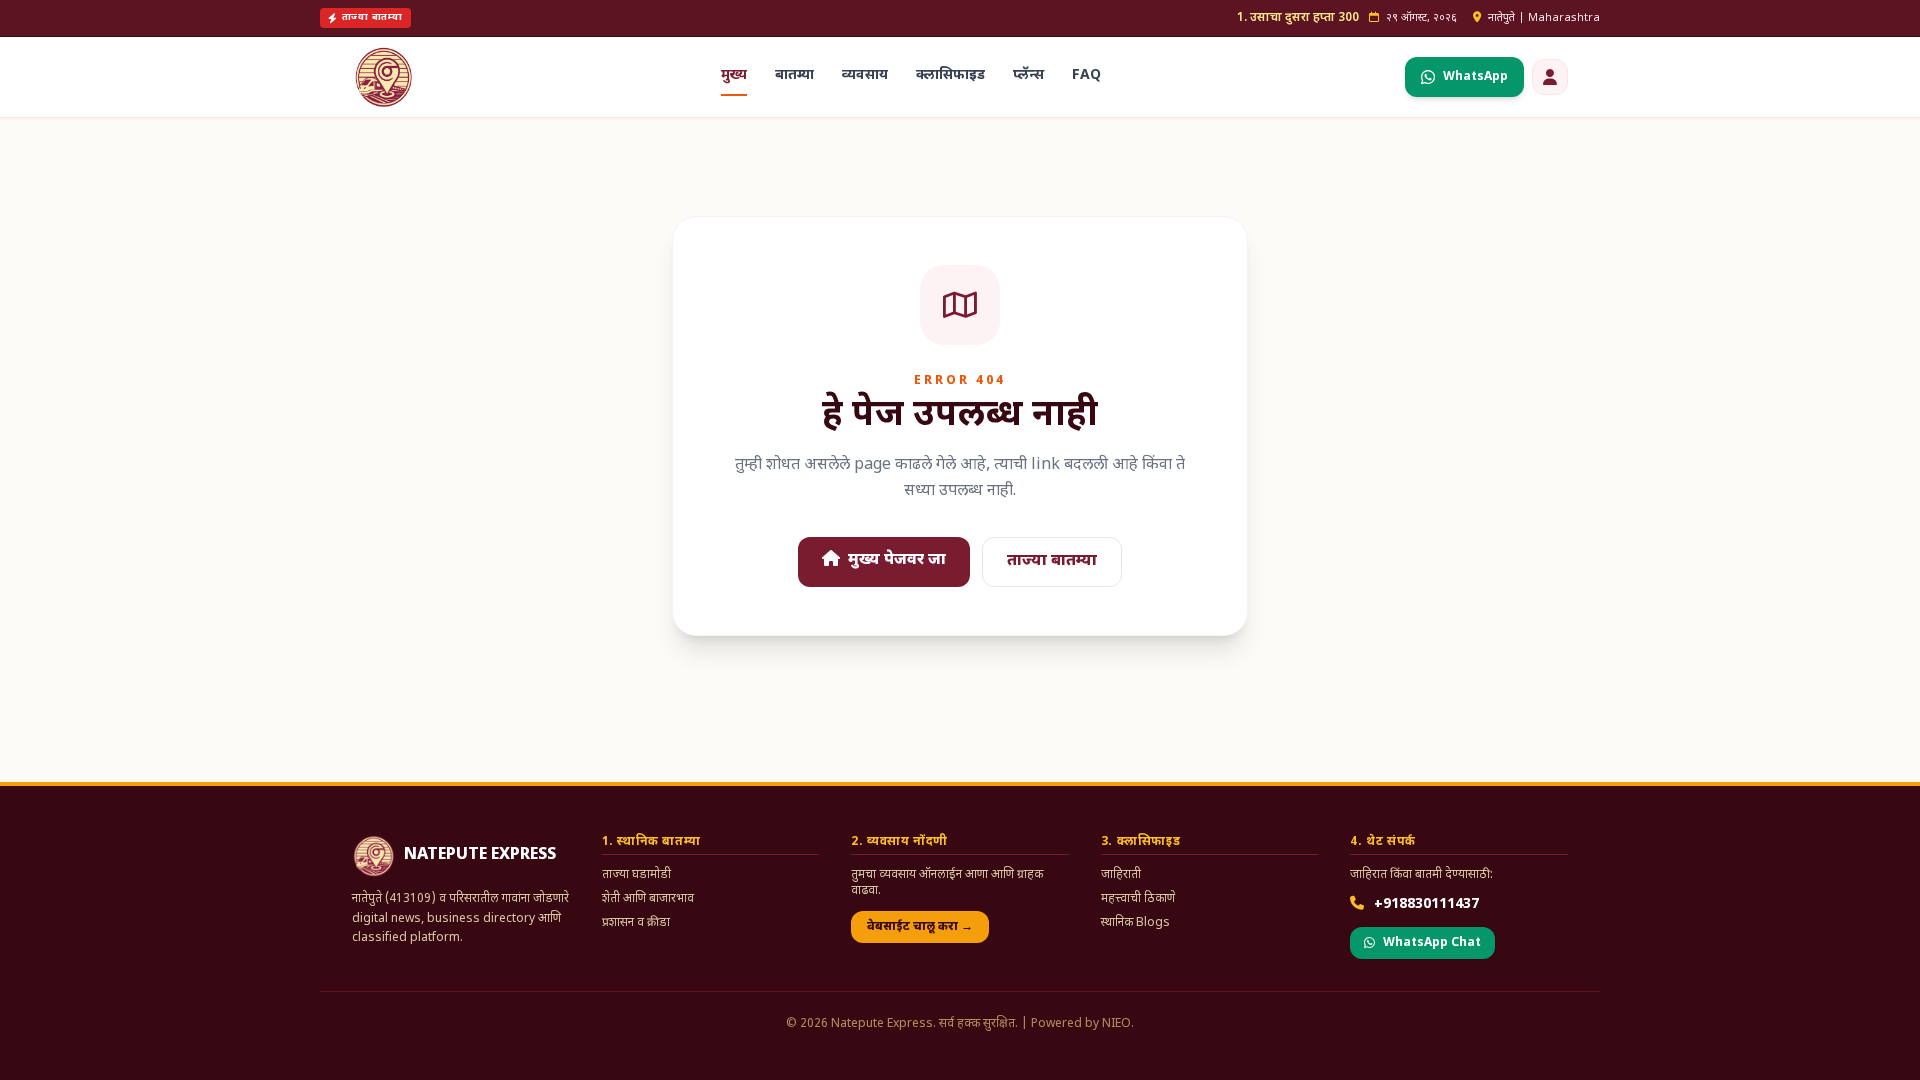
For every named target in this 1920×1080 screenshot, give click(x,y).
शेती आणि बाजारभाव (648, 899)
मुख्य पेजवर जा (895, 560)
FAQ (1086, 75)
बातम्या (794, 75)
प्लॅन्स (1028, 75)
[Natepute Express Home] (384, 77)
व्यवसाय (865, 75)
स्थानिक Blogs (1135, 923)
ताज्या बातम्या (1052, 561)
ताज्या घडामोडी (636, 875)
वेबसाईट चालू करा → (920, 927)
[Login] (1550, 77)
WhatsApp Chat (1432, 943)
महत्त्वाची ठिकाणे (1138, 899)
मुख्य (734, 75)
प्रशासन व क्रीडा (636, 923)
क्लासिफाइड (950, 75)
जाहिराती (1121, 875)
